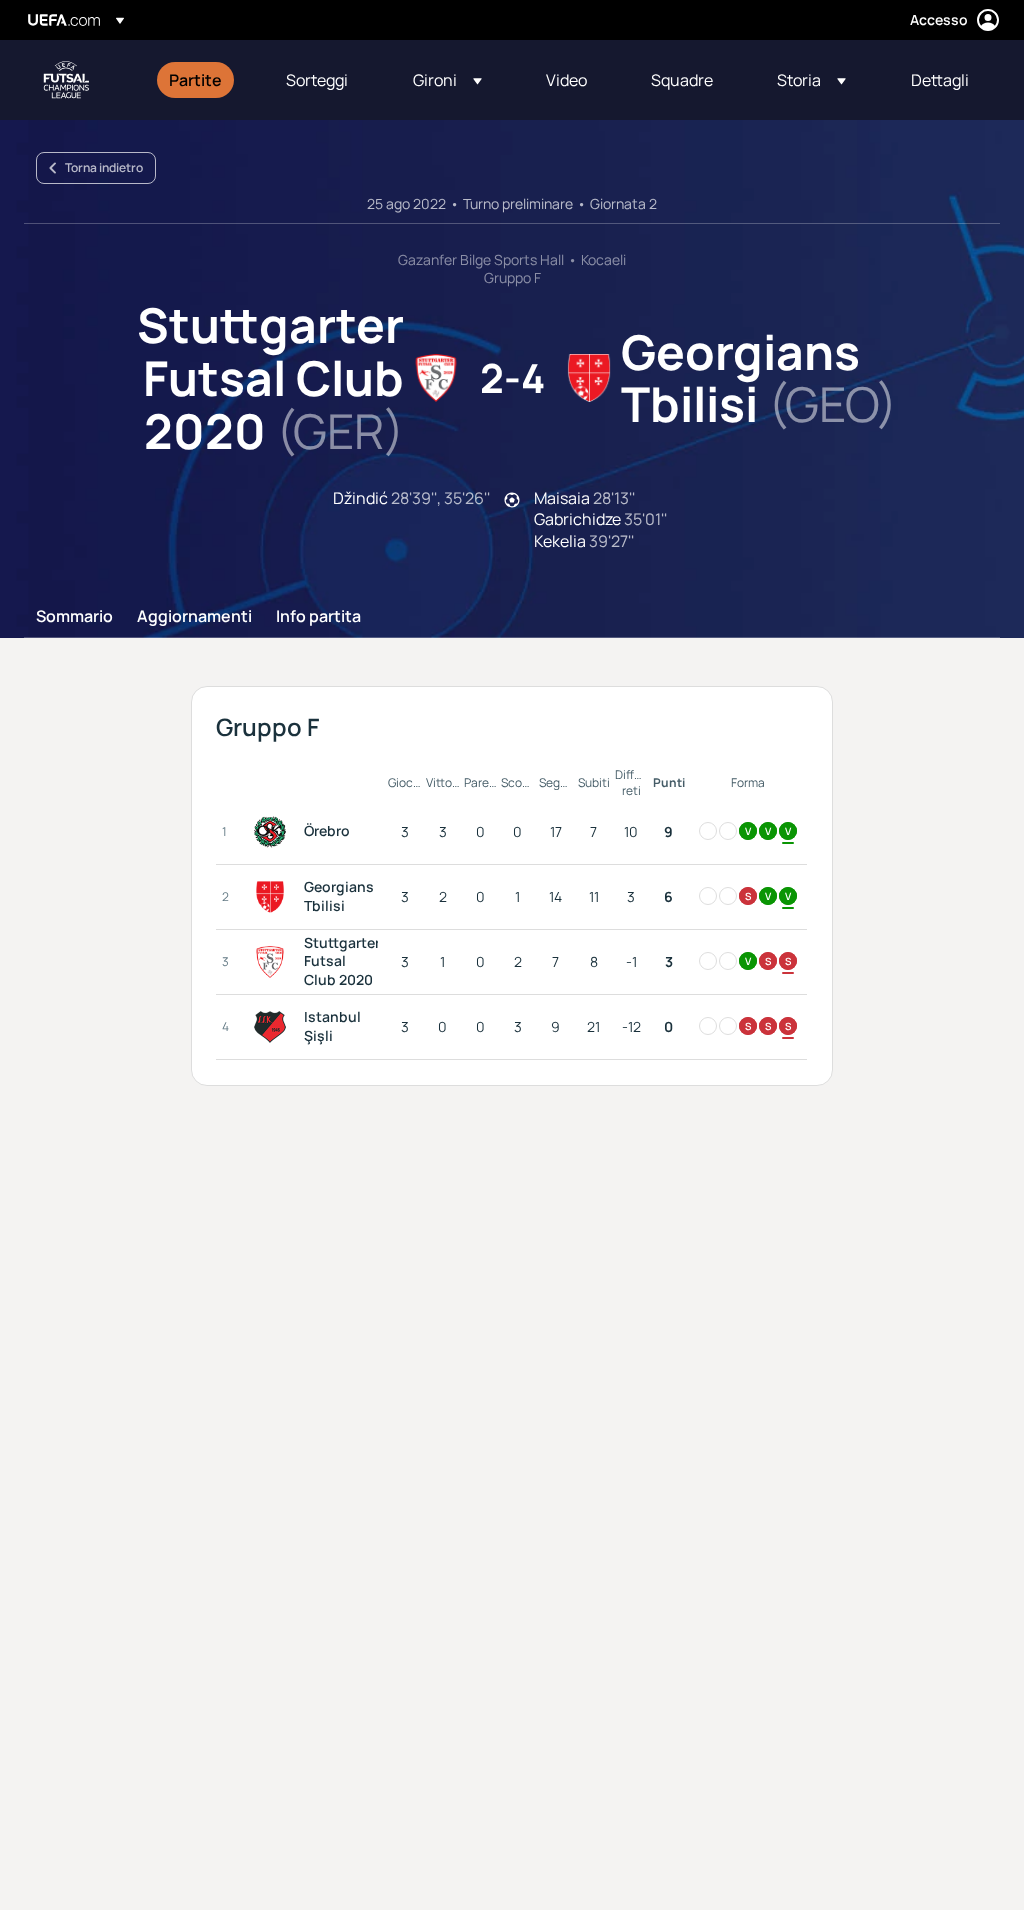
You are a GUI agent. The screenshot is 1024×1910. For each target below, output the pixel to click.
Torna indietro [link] (104, 167)
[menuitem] (202, 80)
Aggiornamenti (194, 617)
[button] (447, 80)
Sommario (74, 617)
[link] (195, 80)
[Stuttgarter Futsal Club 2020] (274, 962)
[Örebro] (274, 832)
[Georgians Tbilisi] (274, 897)
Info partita (318, 617)
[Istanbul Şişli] (274, 1027)
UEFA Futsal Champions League (66, 80)
